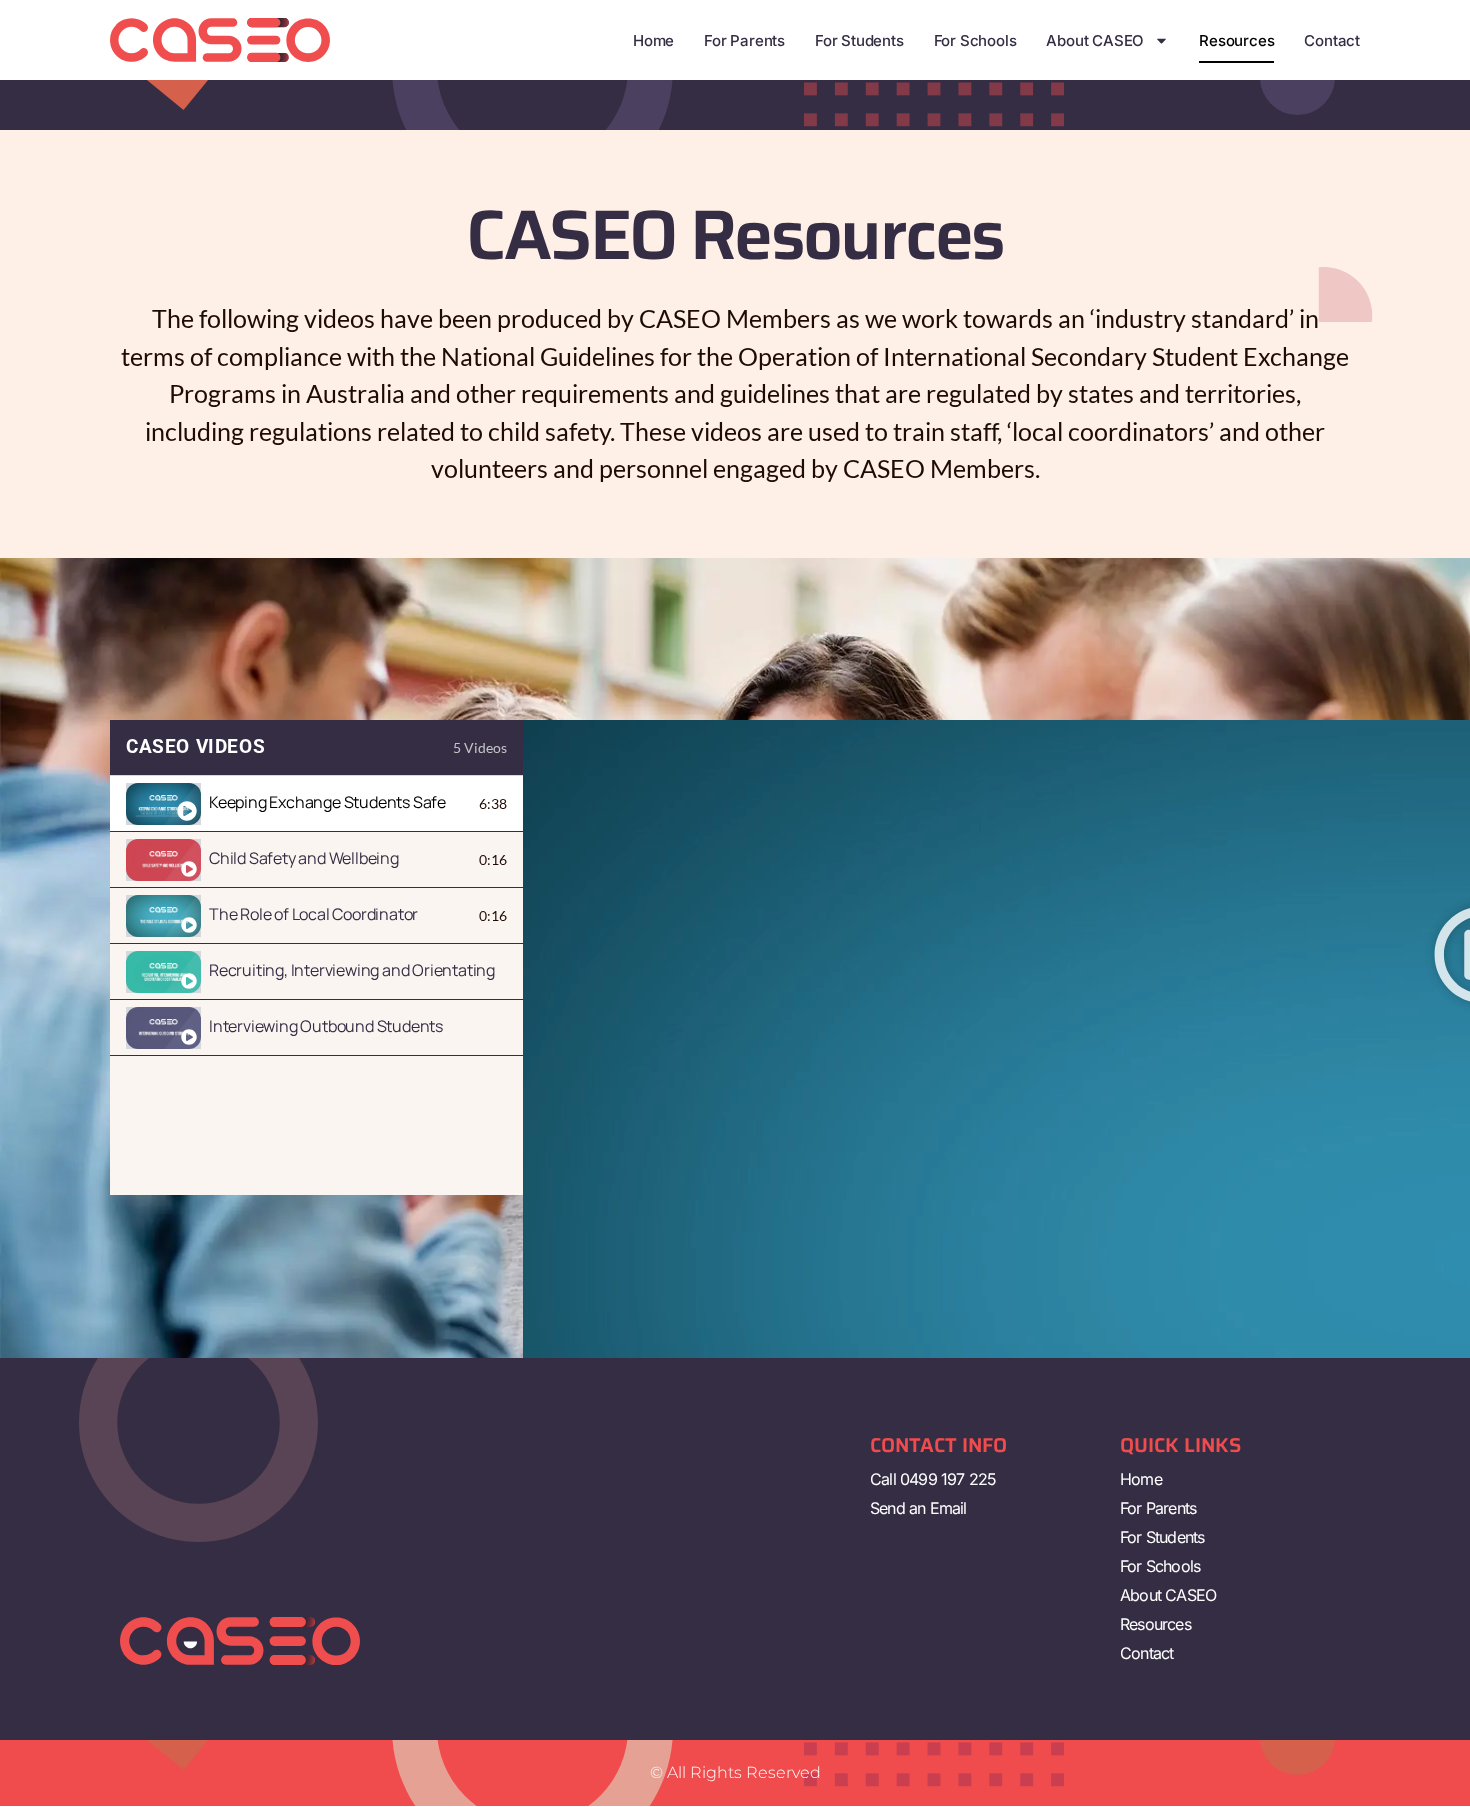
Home (653, 40)
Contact (1332, 40)
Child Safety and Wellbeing (304, 858)
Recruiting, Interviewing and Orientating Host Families (354, 970)
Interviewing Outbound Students (326, 1026)
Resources (1236, 40)
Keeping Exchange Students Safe (327, 802)
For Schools (975, 40)
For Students (859, 40)
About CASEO (1095, 40)
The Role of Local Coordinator (313, 914)
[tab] (316, 804)
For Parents (744, 40)
